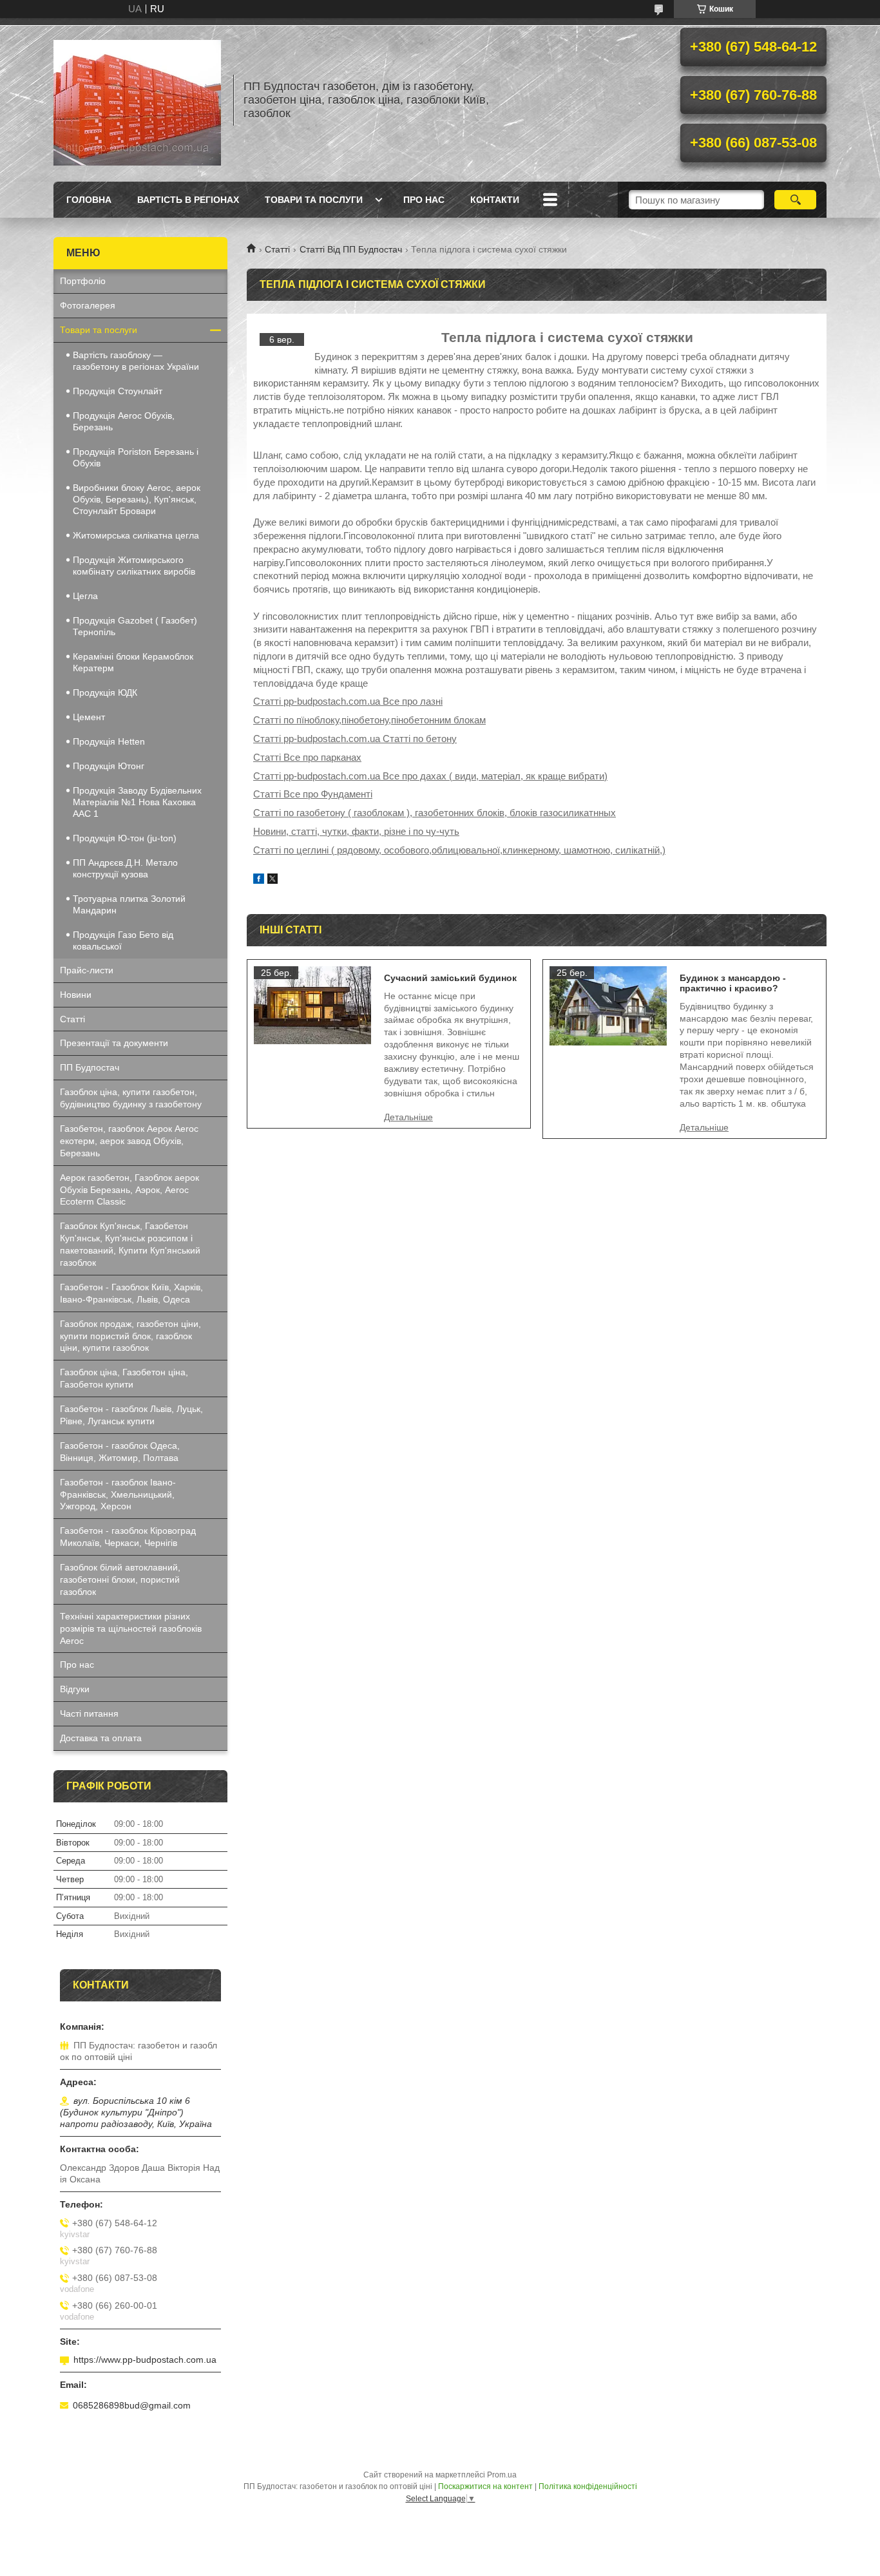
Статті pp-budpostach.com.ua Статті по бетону (355, 739)
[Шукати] (795, 200)
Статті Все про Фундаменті (313, 794)
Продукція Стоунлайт (118, 391)
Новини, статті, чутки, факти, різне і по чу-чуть (356, 831)
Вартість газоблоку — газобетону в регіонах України (136, 361)
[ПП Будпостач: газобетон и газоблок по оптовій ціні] (137, 100)
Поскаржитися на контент (485, 2486)
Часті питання (89, 1713)
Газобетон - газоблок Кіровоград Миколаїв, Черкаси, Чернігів (128, 1537)
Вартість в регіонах (188, 200)
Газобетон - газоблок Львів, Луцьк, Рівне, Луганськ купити (131, 1415)
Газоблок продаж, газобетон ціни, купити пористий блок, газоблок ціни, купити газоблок (130, 1336)
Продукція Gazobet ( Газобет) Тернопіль (135, 626)
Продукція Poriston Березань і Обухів (136, 457)
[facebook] (259, 880)
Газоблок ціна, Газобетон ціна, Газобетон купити (124, 1378)
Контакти (495, 200)
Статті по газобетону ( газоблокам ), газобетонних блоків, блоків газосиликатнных (435, 813)
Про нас (424, 200)
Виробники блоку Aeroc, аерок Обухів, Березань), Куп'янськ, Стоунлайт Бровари (137, 499)
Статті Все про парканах (307, 757)
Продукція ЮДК (105, 692)
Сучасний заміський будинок (450, 978)
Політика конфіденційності (588, 2486)
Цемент (89, 717)
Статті (277, 249)
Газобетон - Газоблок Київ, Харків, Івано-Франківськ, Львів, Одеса (131, 1293)
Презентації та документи (114, 1043)
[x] (273, 880)
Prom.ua (502, 2475)
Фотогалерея (88, 305)
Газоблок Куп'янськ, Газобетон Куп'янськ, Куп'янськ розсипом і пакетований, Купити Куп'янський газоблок (130, 1244)
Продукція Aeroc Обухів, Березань (124, 421)
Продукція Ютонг (109, 766)
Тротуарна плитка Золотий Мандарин (129, 904)
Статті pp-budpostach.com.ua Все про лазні (348, 701)
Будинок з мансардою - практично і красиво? (733, 983)
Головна (89, 200)
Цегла (85, 596)
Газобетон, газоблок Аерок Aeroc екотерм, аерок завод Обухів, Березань (129, 1141)
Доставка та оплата (101, 1738)
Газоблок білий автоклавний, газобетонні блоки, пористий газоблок (120, 1579)
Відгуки (75, 1689)
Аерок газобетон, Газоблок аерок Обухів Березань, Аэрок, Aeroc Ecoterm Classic (129, 1190)
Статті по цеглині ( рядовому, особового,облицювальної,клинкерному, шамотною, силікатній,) (459, 850)
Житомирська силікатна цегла (136, 535)
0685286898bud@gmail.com (132, 2405)
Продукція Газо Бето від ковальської (123, 940)
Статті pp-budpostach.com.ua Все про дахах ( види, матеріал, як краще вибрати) (430, 776)
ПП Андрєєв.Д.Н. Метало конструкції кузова (125, 868)
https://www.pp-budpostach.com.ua (145, 2360)
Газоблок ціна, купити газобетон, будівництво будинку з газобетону (131, 1098)
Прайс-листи (87, 970)
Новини (76, 995)
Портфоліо (83, 281)
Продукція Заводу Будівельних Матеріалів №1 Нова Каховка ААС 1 (137, 802)
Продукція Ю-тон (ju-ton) (125, 838)
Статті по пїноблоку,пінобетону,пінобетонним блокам (369, 720)
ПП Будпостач (90, 1067)
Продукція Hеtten (109, 741)
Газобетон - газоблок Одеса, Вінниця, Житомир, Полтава (120, 1452)
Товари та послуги (314, 200)
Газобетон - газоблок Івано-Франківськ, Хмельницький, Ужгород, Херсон (118, 1494)
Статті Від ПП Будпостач (351, 249)
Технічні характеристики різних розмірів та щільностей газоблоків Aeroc (131, 1628)
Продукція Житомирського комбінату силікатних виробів (134, 566)
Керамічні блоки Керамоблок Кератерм (133, 662)
